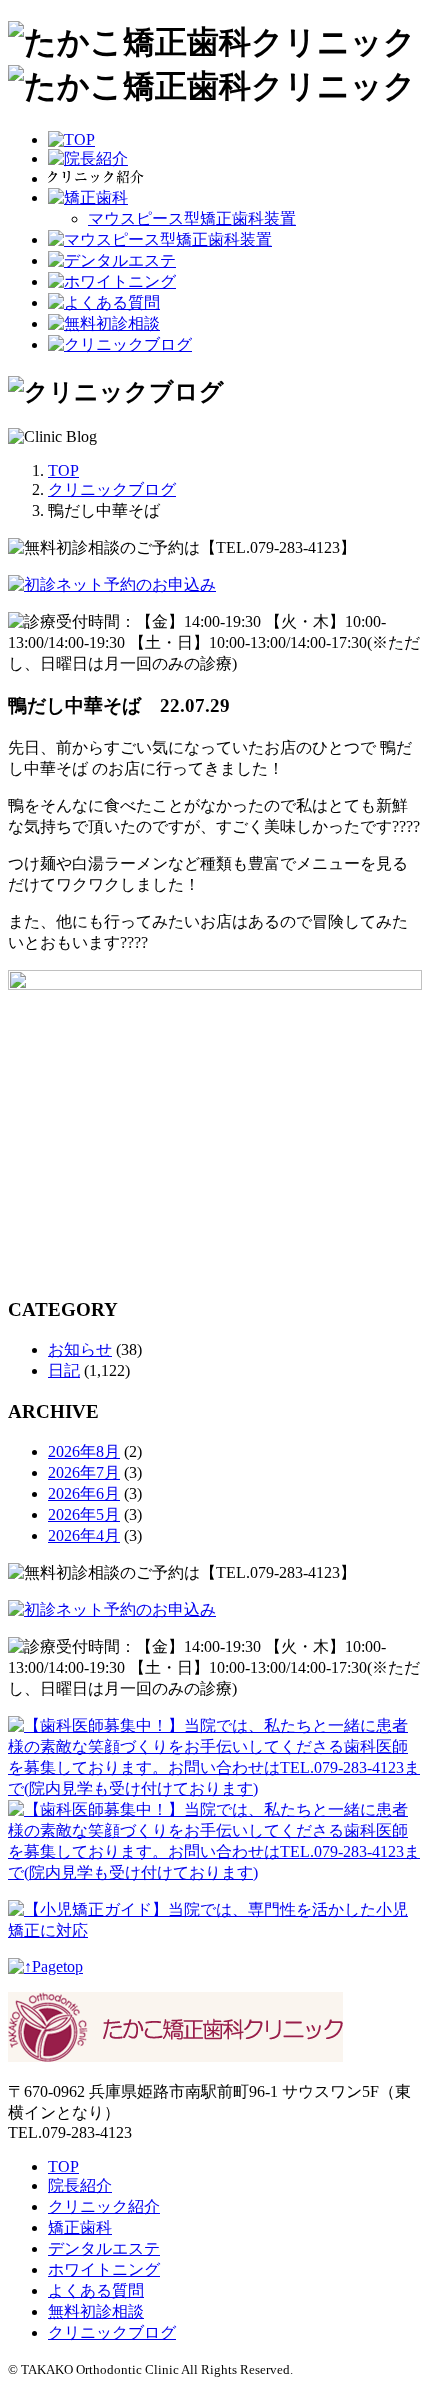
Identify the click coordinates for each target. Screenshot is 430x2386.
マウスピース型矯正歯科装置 (192, 218)
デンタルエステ (104, 2248)
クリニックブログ (112, 2332)
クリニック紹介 (104, 2206)
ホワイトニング (104, 2269)
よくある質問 (96, 2290)
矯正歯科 (80, 2227)
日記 (64, 1370)
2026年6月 (84, 1493)
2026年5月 (84, 1514)
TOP (63, 2166)
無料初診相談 (96, 2311)
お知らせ (80, 1349)
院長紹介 (80, 2185)
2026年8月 (84, 1451)
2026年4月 (84, 1535)
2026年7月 (84, 1472)
